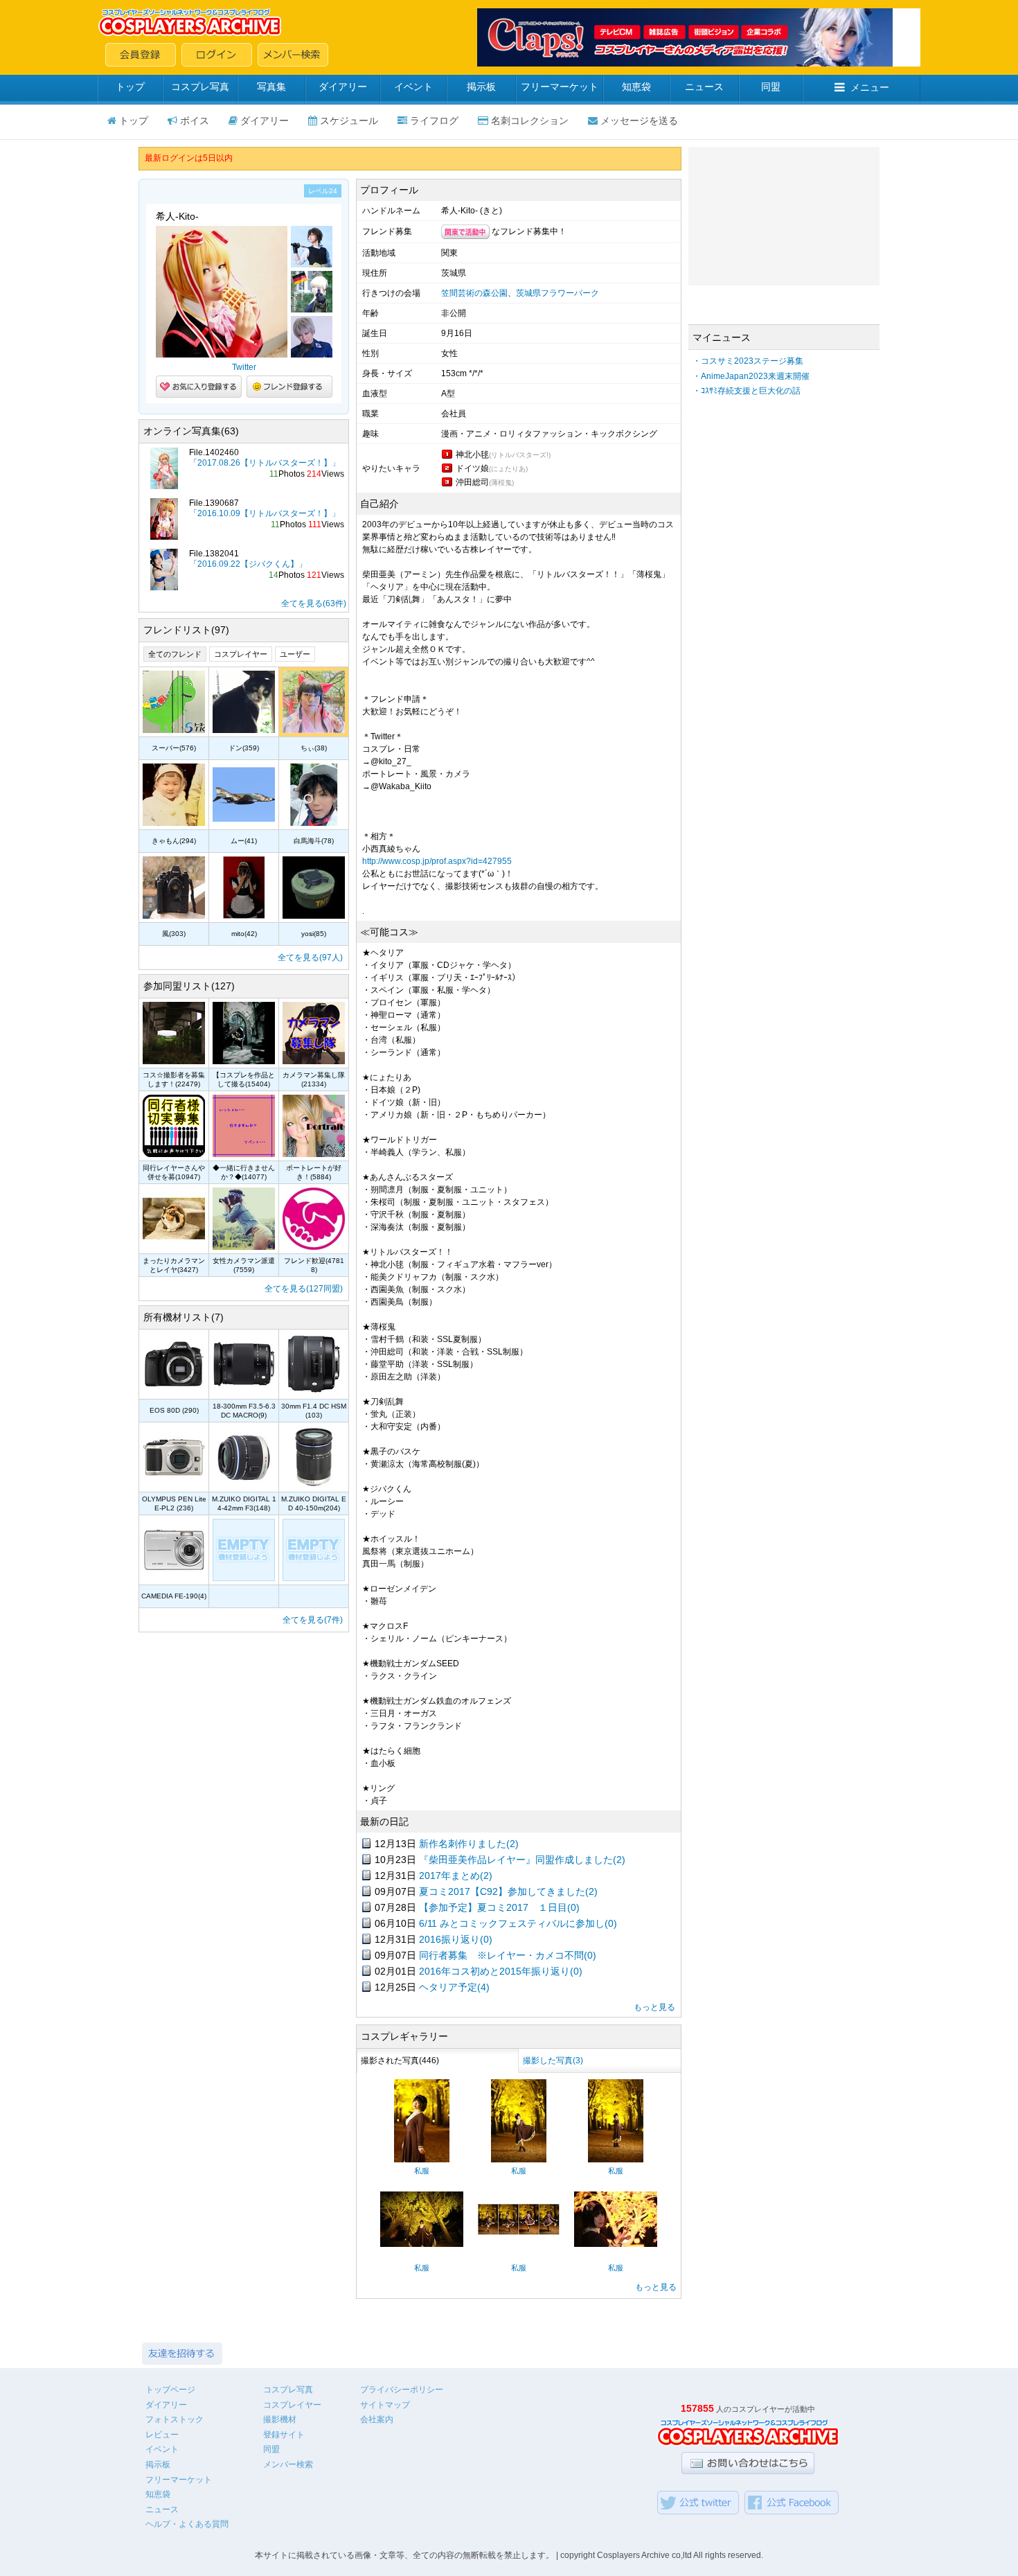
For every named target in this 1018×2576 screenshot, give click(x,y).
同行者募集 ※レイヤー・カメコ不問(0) (508, 1955)
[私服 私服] (422, 2160)
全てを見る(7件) (313, 1620)
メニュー (870, 87)
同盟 (771, 87)
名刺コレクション (530, 121)
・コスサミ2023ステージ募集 (748, 361)
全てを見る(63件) (314, 603)
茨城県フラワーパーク (557, 293)
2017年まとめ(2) (456, 1876)
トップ (130, 87)
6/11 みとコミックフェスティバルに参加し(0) (518, 1923)
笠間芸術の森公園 (474, 293)
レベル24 (323, 191)
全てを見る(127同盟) (304, 1289)
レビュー (162, 2435)
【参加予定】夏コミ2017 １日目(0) (499, 1907)
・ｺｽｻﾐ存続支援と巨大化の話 (747, 391)
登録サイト (284, 2435)
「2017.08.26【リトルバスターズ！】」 (265, 463)
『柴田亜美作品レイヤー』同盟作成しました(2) (522, 1860)
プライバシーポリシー (402, 2390)
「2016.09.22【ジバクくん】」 (248, 564)
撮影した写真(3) (553, 2061)
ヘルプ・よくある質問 (187, 2524)
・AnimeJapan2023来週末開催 (751, 376)
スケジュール (349, 121)
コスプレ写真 (200, 87)
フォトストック (175, 2419)
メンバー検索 (288, 2464)
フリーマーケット (560, 87)
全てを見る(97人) (310, 958)
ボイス (195, 121)
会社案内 (377, 2419)
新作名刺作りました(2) (469, 1844)
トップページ (170, 2390)
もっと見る (654, 2007)
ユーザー (295, 654)
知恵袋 (636, 87)
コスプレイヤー (241, 654)
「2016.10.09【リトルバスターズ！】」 (265, 513)
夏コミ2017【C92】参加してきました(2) (508, 1891)
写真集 (271, 87)
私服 (422, 2171)
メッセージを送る (639, 121)
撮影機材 (280, 2419)
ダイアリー (343, 87)
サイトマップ (385, 2405)
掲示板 (481, 87)
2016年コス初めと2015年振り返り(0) (501, 1971)
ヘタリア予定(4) (454, 1987)
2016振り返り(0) (456, 1939)
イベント (413, 87)
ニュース (704, 87)
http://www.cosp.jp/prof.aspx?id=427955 (437, 861)
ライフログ (434, 121)
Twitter (244, 367)
